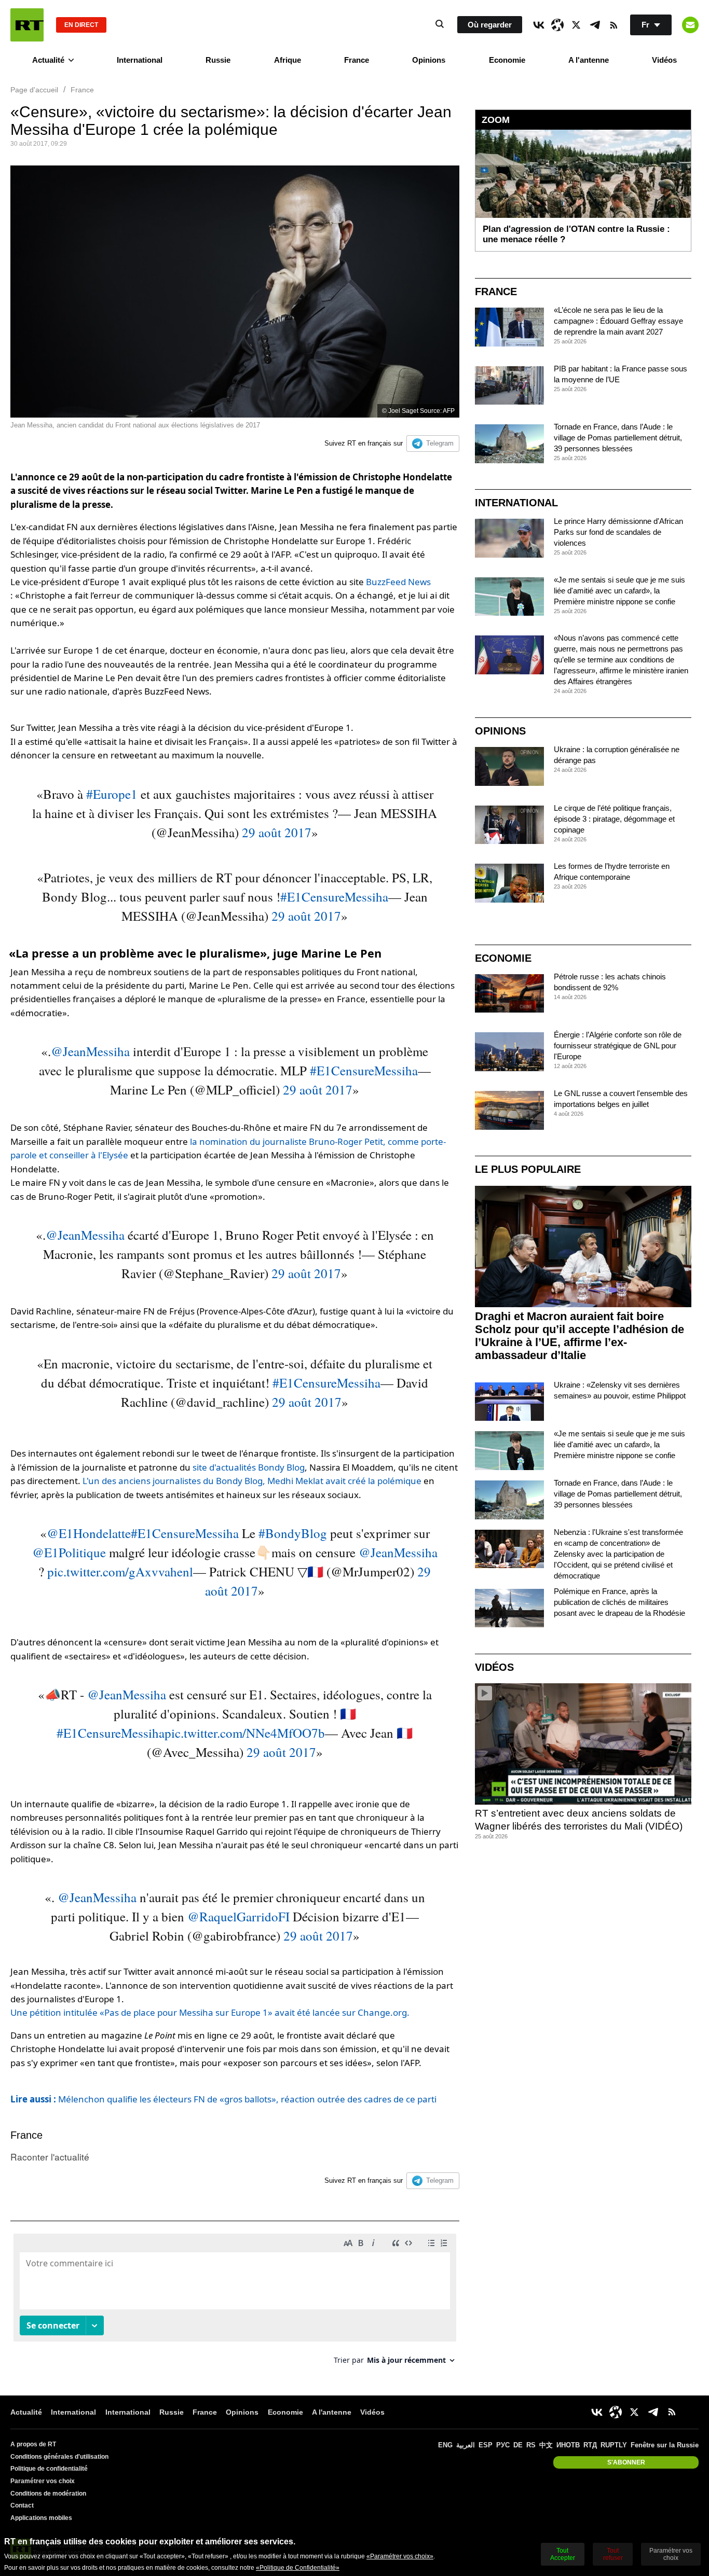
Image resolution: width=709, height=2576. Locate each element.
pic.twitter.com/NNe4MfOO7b (245, 1733)
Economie (507, 60)
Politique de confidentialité (49, 2469)
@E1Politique (69, 1552)
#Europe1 (112, 794)
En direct (81, 25)
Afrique (288, 60)
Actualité (48, 60)
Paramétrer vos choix (43, 2481)
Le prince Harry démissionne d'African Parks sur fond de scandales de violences (618, 532)
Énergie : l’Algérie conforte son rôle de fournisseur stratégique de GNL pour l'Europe (618, 1045)
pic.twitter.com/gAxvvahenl (120, 1571)
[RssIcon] (613, 25)
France (357, 60)
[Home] (27, 25)
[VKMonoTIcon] (539, 25)
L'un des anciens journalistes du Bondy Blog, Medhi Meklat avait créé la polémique (252, 1481)
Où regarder (490, 25)
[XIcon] (576, 25)
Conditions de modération (48, 2494)
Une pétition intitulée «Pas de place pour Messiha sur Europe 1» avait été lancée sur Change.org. (210, 2012)
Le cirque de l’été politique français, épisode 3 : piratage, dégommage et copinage (614, 819)
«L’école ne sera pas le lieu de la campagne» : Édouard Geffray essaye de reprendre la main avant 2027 (618, 321)
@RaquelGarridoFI (238, 1916)
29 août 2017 (277, 832)
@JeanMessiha (90, 1051)
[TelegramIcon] (595, 25)
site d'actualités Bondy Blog (249, 1467)
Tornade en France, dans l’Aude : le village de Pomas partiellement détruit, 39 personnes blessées (618, 438)
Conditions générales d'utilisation (59, 2457)
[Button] (690, 25)
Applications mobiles (41, 2518)
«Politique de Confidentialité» (298, 2568)
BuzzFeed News (398, 582)
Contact (22, 2505)
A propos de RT (33, 2444)
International (140, 60)
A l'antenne (589, 60)
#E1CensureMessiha (334, 897)
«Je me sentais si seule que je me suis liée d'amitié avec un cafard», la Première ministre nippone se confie (619, 591)
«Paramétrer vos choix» (400, 2556)
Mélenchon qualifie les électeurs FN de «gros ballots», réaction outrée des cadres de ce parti (223, 2099)
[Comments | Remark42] (235, 2303)
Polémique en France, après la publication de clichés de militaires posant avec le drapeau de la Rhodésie (619, 1602)
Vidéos (664, 60)
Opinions (429, 60)
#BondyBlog (293, 1533)
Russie (218, 60)
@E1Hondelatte (89, 1533)
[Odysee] (557, 25)
